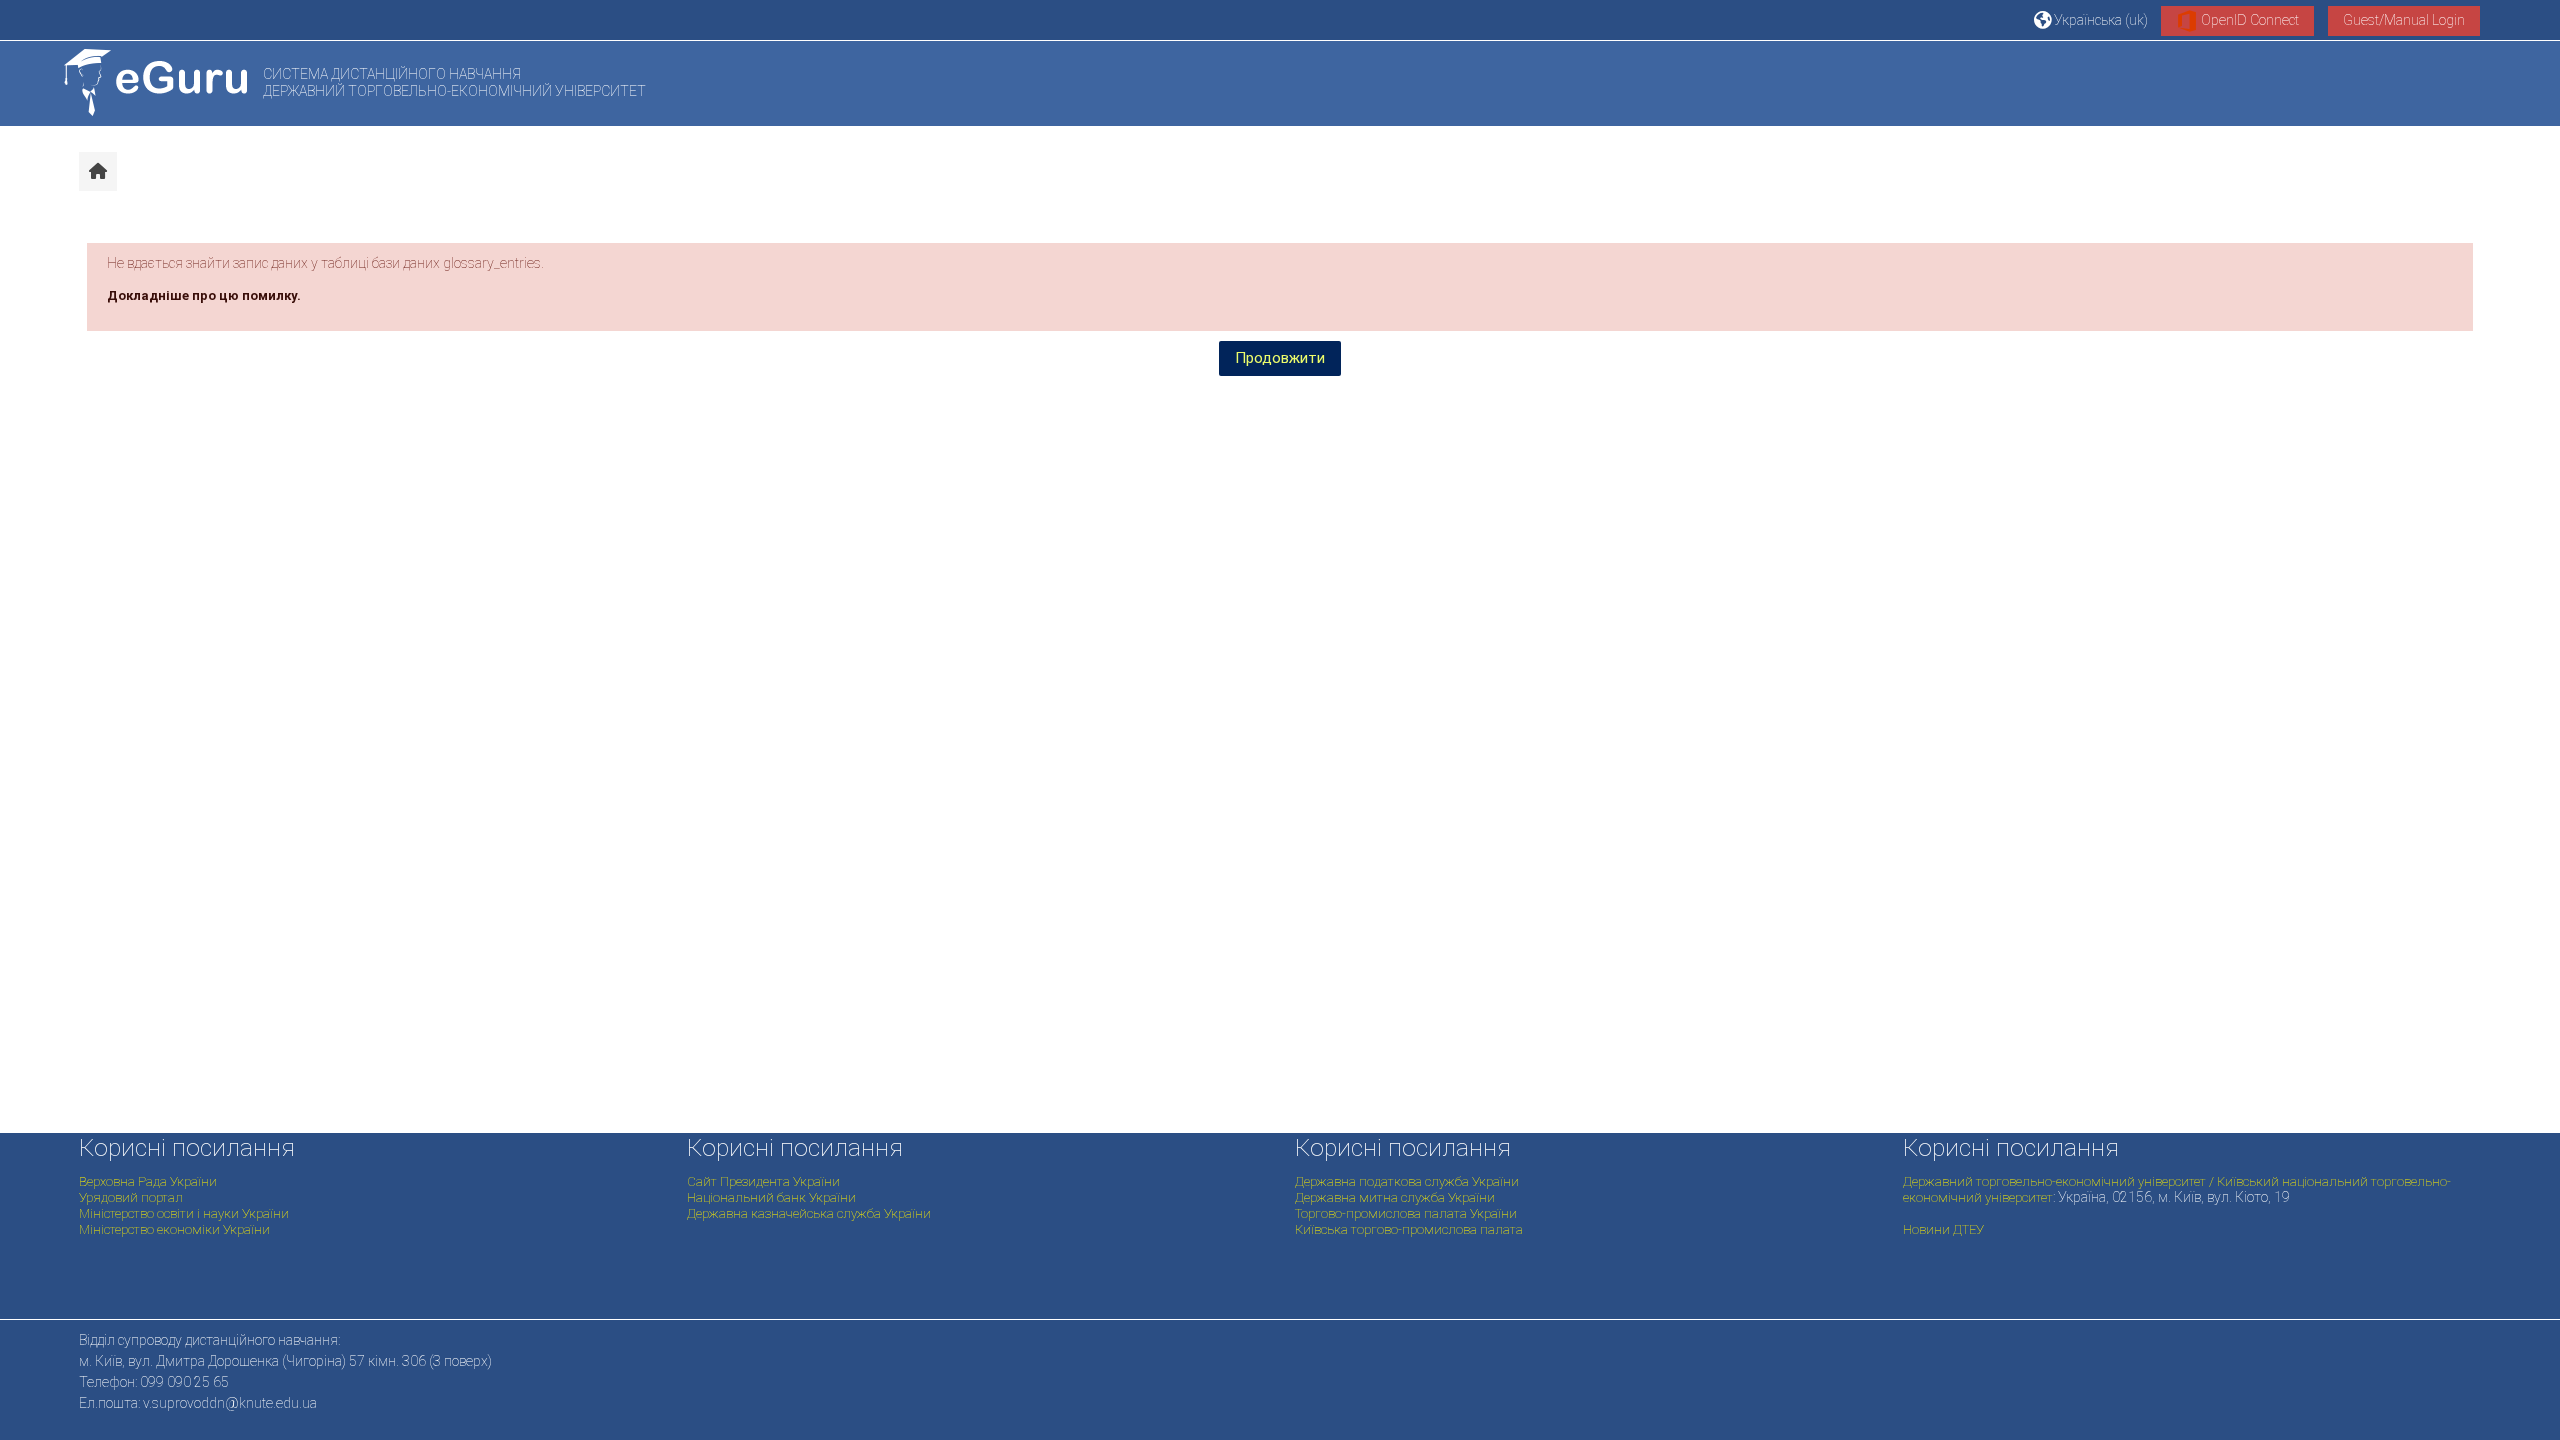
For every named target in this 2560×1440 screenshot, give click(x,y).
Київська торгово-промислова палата (1409, 1229)
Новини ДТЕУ (1943, 1229)
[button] (2091, 19)
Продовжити (1280, 358)
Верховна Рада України (148, 1181)
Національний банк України (771, 1197)
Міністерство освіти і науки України (184, 1213)
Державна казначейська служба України (809, 1213)
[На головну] (155, 82)
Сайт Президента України (763, 1181)
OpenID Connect (2248, 20)
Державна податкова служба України (1407, 1181)
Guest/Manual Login (2404, 20)
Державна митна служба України (1395, 1197)
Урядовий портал (131, 1197)
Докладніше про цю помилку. (204, 295)
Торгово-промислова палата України (1406, 1213)
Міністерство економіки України (174, 1229)
